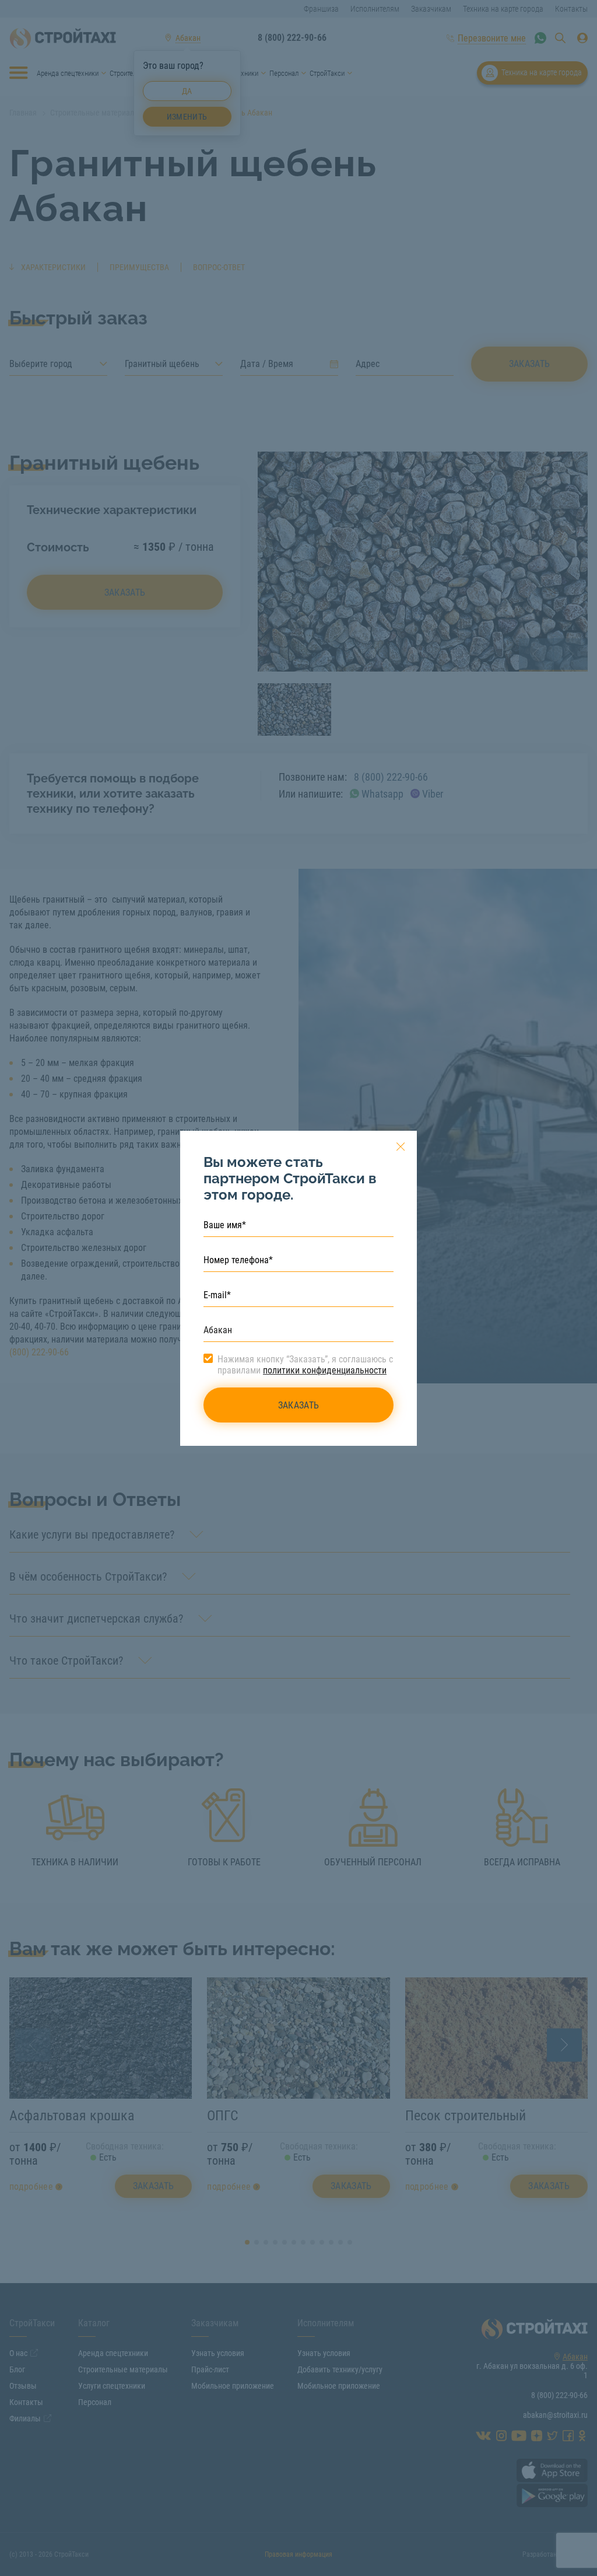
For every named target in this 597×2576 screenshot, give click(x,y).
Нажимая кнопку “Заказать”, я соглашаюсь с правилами (305, 1365)
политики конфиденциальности (325, 1370)
